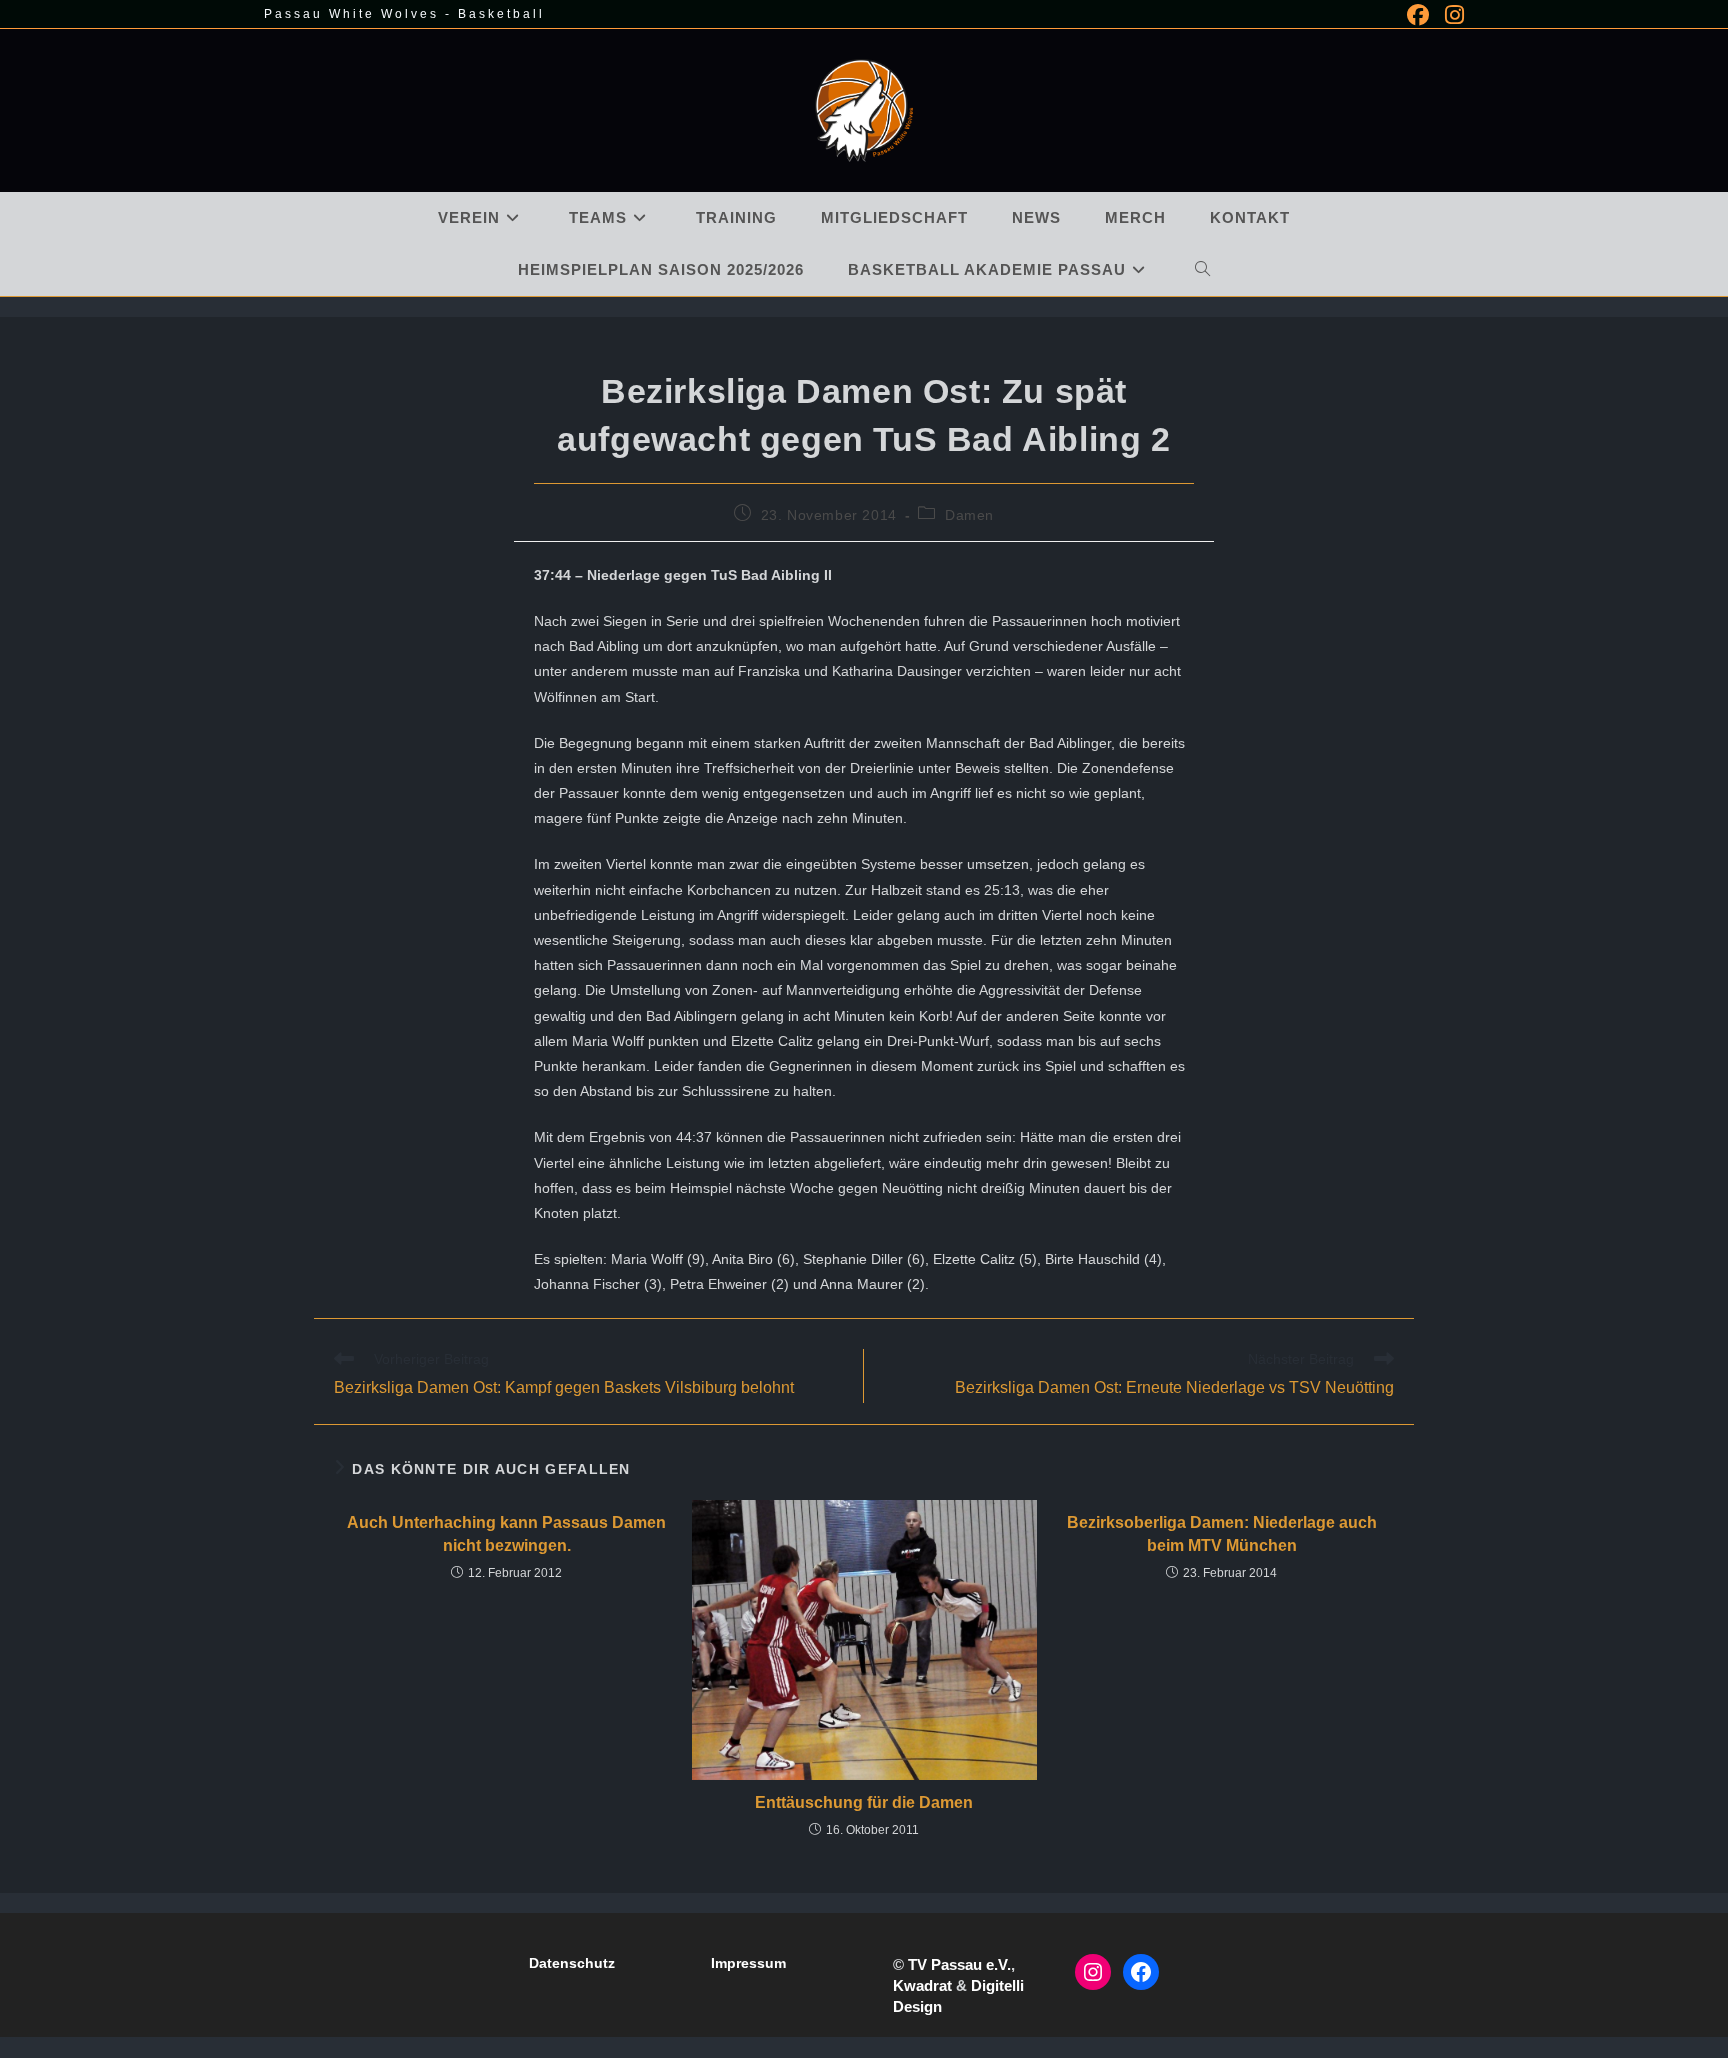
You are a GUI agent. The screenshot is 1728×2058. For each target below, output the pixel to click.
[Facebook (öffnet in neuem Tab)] (1418, 15)
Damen (969, 515)
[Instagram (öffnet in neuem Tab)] (1450, 15)
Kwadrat (922, 1985)
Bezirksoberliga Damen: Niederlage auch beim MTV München (1222, 1533)
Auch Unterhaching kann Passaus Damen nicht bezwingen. (506, 1533)
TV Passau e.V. (959, 1964)
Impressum (748, 1963)
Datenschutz (572, 1963)
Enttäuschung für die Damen (864, 1802)
